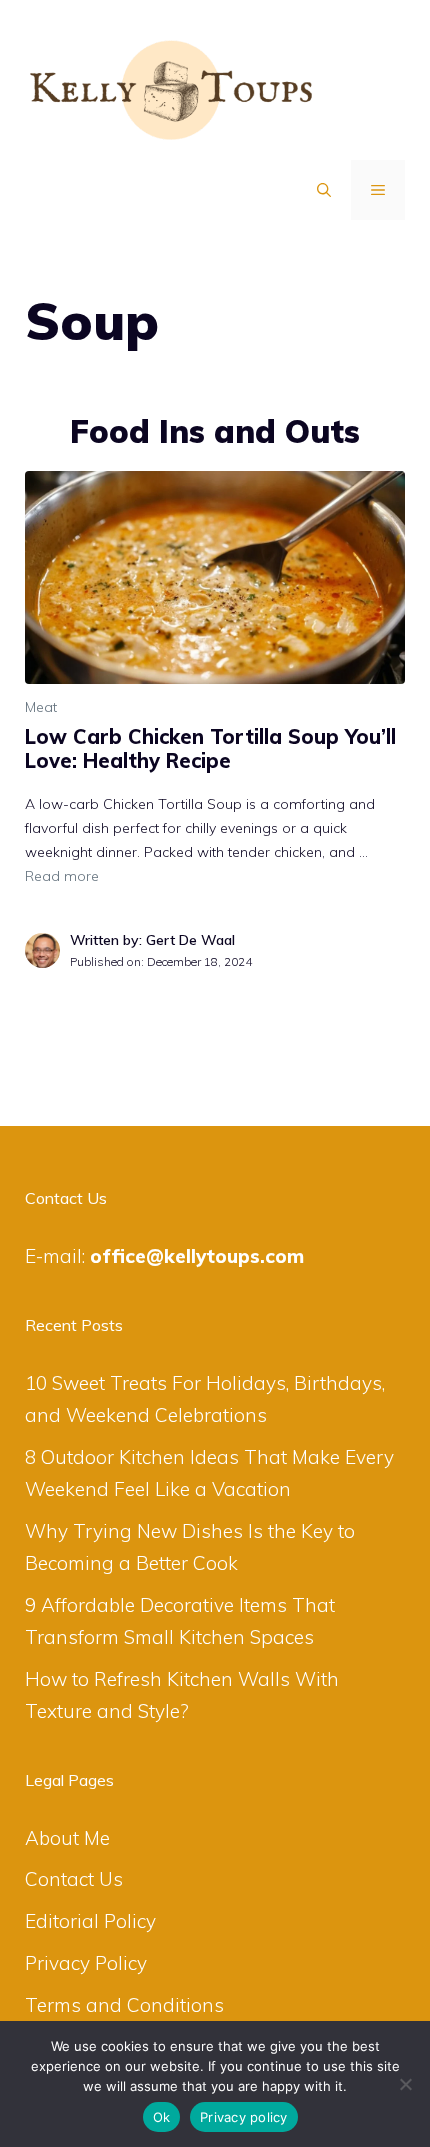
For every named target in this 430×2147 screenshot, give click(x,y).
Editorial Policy (90, 1921)
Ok (162, 2117)
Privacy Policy (86, 1963)
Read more (62, 876)
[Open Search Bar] (324, 190)
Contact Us (74, 1879)
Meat (41, 707)
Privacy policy (244, 2117)
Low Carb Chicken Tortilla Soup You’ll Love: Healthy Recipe (210, 748)
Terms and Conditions (124, 2005)
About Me (67, 1838)
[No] (405, 2084)
